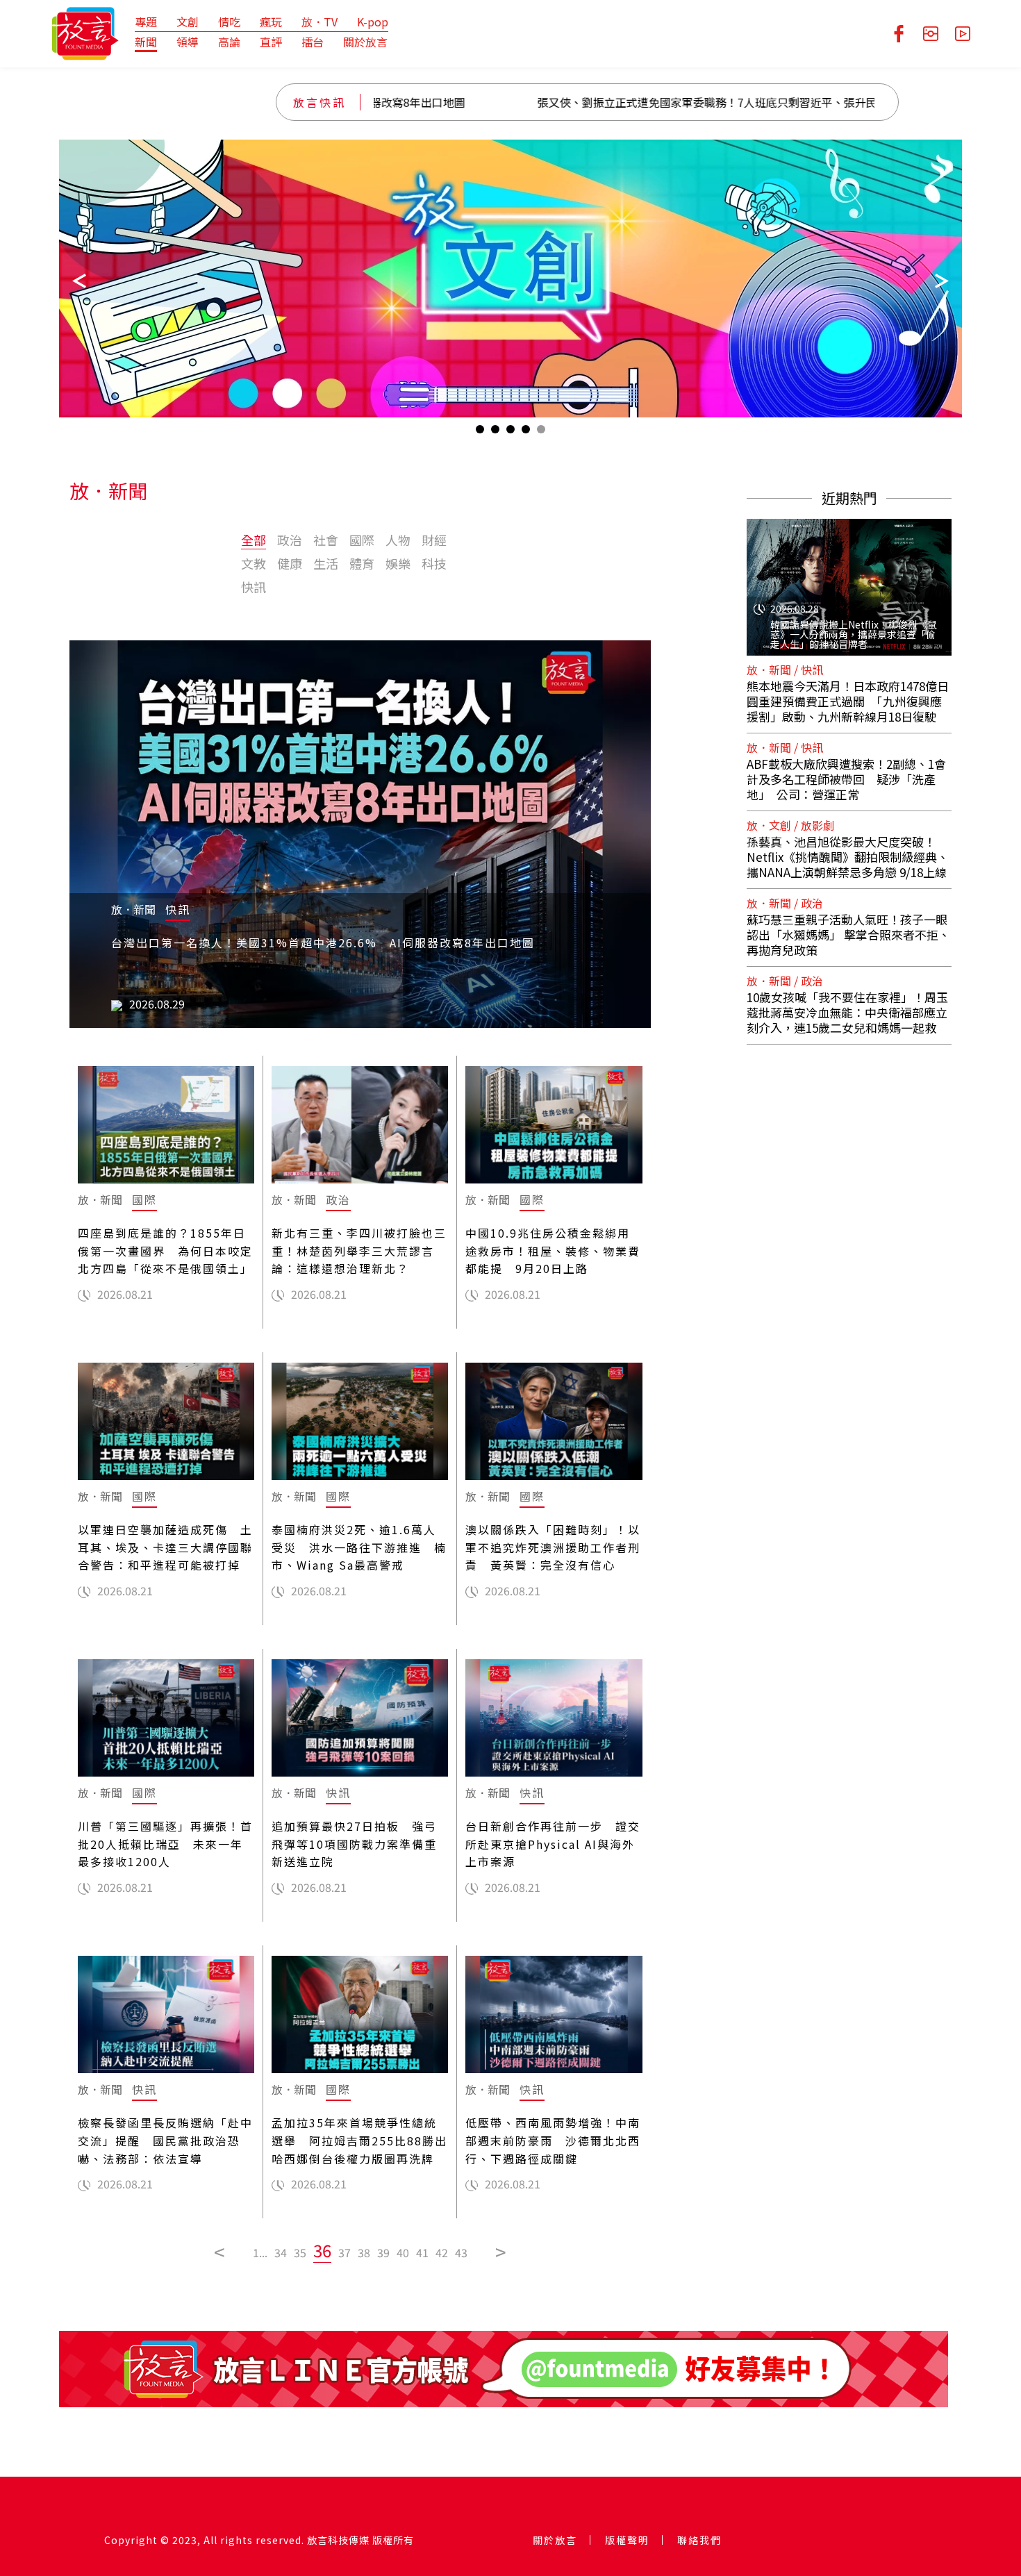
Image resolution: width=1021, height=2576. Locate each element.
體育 (362, 563)
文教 (254, 563)
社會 (326, 540)
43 (461, 2252)
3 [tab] (510, 432)
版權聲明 (627, 2540)
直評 (271, 42)
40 (403, 2252)
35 (300, 2252)
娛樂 (398, 563)
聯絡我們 (699, 2540)
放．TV (319, 22)
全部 (254, 540)
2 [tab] (495, 432)
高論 (229, 42)
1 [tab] (480, 432)
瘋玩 (271, 22)
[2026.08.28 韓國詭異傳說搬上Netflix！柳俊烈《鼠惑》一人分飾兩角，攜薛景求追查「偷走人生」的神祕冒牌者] (849, 579)
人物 (398, 540)
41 (422, 2252)
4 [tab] (526, 432)
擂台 (313, 42)
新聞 (146, 42)
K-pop (373, 22)
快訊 (254, 587)
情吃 (229, 22)
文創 (188, 22)
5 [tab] (541, 432)
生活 (326, 563)
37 (345, 2252)
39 (383, 2252)
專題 (146, 22)
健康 (290, 563)
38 (364, 2252)
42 (442, 2252)
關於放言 (365, 42)
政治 (290, 540)
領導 (188, 42)
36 (322, 2250)
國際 (362, 540)
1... (260, 2252)
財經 (434, 540)
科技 (434, 563)
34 (281, 2252)
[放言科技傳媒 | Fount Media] (85, 32)
